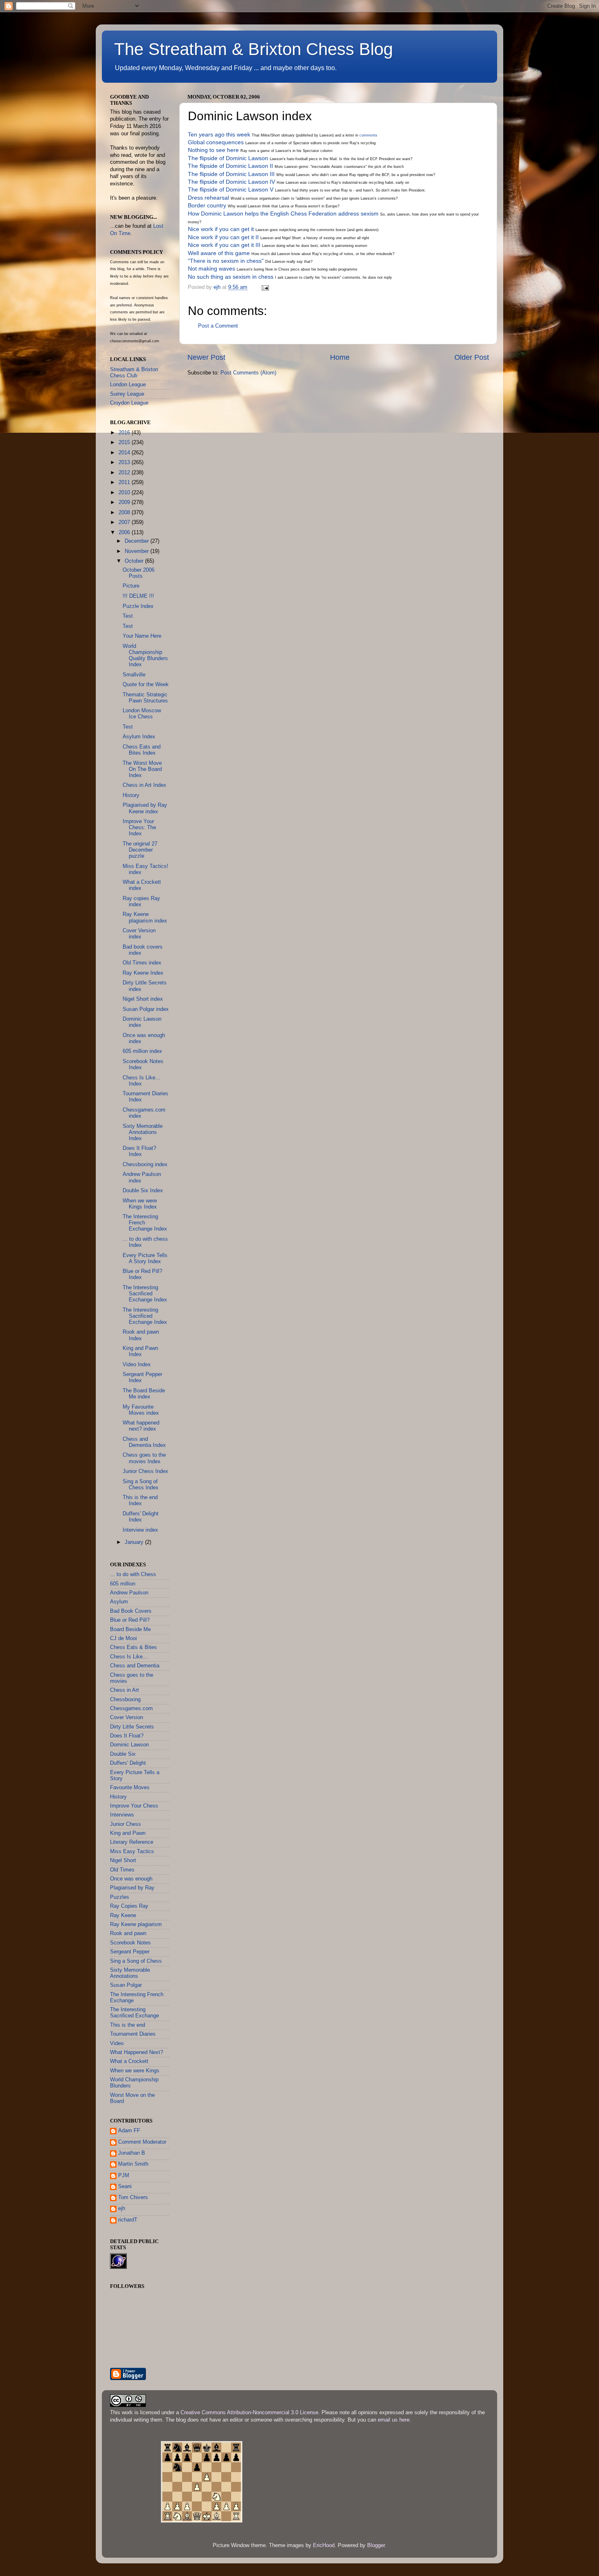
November (138, 551)
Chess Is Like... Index (141, 1081)
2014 (125, 453)
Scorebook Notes (130, 1943)
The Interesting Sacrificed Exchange (134, 2013)
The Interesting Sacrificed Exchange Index (145, 1294)
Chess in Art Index (144, 785)
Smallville (134, 675)
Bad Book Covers (131, 1611)
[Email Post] (265, 287)
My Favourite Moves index (141, 1410)
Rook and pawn (128, 1933)
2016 (125, 433)
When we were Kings (135, 2071)
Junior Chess (126, 1824)
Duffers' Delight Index (141, 1517)
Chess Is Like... (129, 1657)
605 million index (142, 1051)
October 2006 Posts (139, 573)
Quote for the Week (146, 685)
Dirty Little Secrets (132, 1727)
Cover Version (127, 1717)
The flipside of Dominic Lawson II (230, 166)
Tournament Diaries (133, 2034)
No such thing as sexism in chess (231, 277)
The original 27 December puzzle (140, 850)
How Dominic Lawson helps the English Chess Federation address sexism (283, 214)
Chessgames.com (131, 1709)
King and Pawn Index (140, 1351)
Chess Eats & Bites (133, 1647)
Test (128, 616)
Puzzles (120, 1897)
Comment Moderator (142, 2142)
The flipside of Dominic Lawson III (231, 174)
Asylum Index (139, 737)
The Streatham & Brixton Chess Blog (253, 49)
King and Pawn (128, 1833)
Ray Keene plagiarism (136, 1924)
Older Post (472, 357)
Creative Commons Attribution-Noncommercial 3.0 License (249, 2413)
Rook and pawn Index (141, 1335)
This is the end (128, 2025)
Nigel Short (123, 1860)
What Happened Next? (137, 2052)
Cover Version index (139, 934)
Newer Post (206, 357)
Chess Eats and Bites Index (142, 750)
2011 (125, 482)
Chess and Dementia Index (144, 1442)
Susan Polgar (126, 1985)
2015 (125, 443)
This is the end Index (140, 1500)
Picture (131, 586)
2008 (125, 513)
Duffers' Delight (128, 1763)
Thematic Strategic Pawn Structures (145, 698)
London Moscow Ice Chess (142, 714)
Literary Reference (132, 1842)
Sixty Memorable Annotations (130, 1973)
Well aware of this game (219, 253)
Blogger (376, 2545)
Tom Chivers (133, 2197)
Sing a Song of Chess (136, 1961)
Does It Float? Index (139, 1151)
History (131, 795)
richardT (128, 2220)
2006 (125, 533)
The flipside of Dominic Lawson (228, 158)
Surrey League (127, 394)
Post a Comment (218, 326)
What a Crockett (129, 2061)
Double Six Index (143, 1191)
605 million (123, 1584)
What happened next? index (141, 1426)
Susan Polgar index (146, 1009)
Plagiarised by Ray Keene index (145, 808)
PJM (124, 2175)
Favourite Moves (130, 1788)
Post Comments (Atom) (248, 373)
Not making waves (211, 269)
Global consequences (216, 142)
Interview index (140, 1530)
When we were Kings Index (140, 1204)
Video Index (137, 1365)
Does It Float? (127, 1736)
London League (128, 385)
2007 (125, 522)
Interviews (122, 1815)
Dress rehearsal (208, 198)
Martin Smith (133, 2164)
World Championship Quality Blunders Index (145, 655)
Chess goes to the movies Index (144, 1458)
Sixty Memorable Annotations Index (143, 1132)
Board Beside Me (130, 1629)
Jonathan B (132, 2153)
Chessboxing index (145, 1165)
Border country (207, 205)
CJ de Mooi (123, 1638)
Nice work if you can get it (221, 229)
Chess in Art (124, 1690)
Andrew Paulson (129, 1593)
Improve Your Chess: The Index (139, 828)
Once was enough (131, 1879)
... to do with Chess (133, 1574)
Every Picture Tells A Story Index (145, 1258)
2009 (125, 502)
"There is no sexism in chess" (226, 261)
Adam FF (129, 2131)
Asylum (119, 1602)
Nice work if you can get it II (223, 237)
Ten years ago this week (219, 134)
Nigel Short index (143, 999)
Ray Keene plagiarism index (145, 917)
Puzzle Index (138, 606)
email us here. (394, 2420)
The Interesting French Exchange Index (145, 1223)
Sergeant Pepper (130, 1952)
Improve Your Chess (134, 1806)
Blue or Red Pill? (130, 1620)
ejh (122, 2208)
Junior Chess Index (145, 1471)
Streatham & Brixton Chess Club (134, 373)
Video (117, 2043)
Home (340, 357)
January (135, 1542)
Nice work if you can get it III (224, 245)
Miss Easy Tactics (132, 1852)
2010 (125, 493)
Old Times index (142, 963)
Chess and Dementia (135, 1666)
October (135, 561)
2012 (125, 473)
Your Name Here (142, 636)
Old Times (122, 1870)
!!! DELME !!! (138, 596)
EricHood (324, 2545)
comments (368, 135)
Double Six (123, 1754)
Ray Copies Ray (129, 1906)
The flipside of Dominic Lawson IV (231, 182)
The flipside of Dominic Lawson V (231, 189)
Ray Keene (123, 1915)
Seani (125, 2186)
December (138, 541)
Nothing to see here (213, 150)
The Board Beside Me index (144, 1394)
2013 (125, 462)
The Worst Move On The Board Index (142, 769)
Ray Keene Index (143, 973)
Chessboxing (125, 1700)
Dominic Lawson (129, 1745)
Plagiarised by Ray (132, 1888)
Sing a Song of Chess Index (141, 1485)
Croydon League (129, 403)
